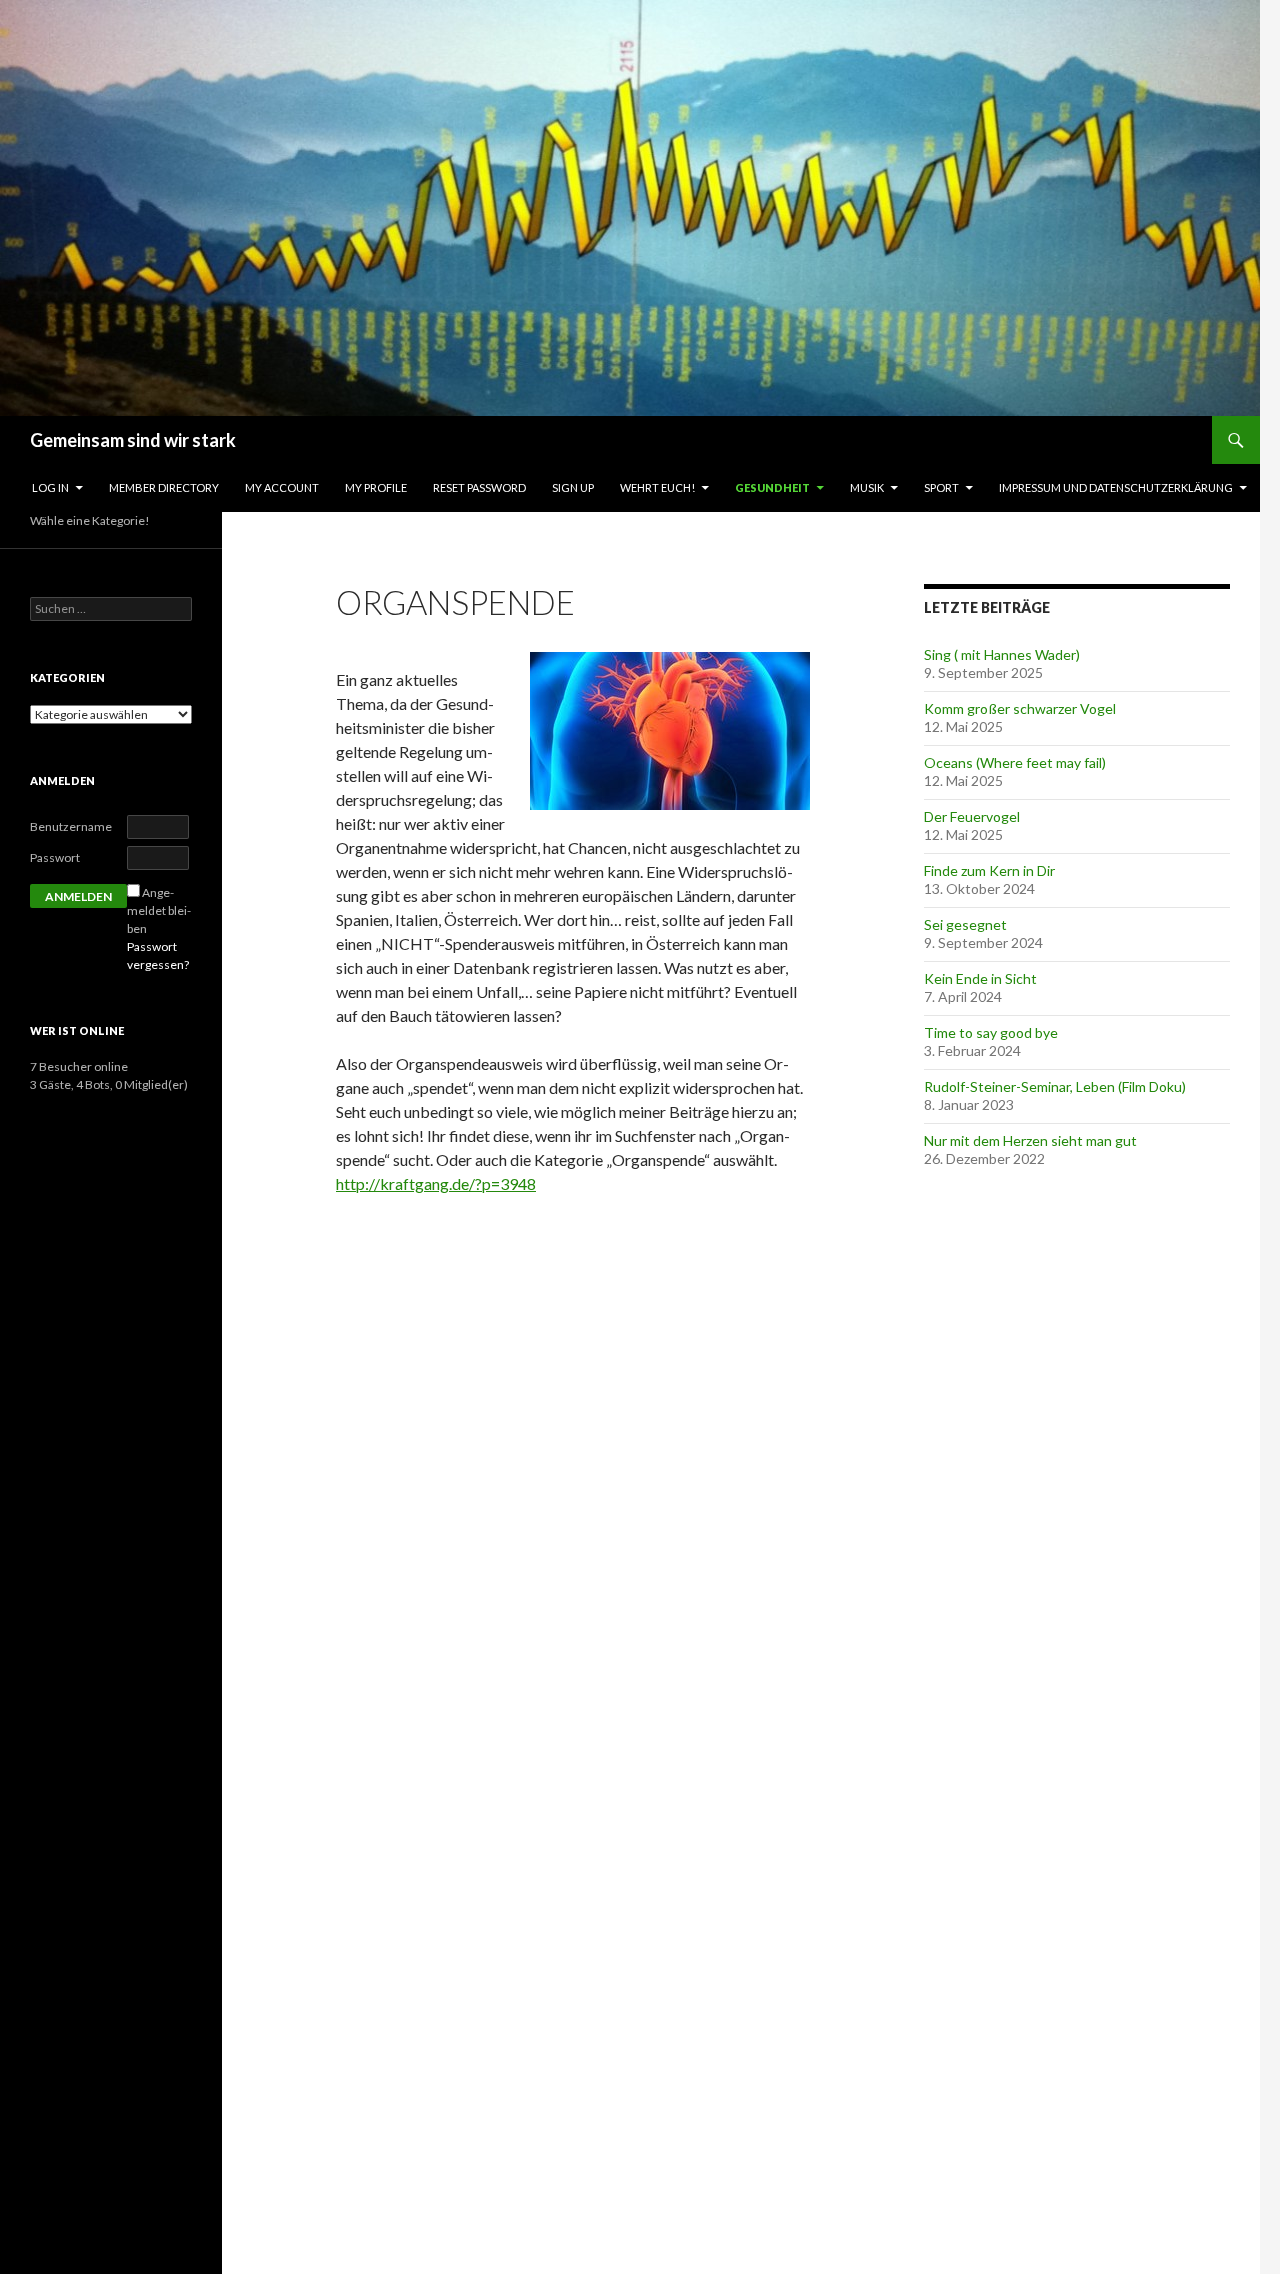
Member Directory (164, 487)
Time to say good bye (991, 1032)
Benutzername (71, 826)
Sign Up (573, 487)
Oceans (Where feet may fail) (1015, 762)
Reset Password (479, 487)
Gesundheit (772, 487)
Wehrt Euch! (657, 487)
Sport (941, 487)
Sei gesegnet (965, 924)
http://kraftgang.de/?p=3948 (436, 1183)
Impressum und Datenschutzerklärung (1116, 487)
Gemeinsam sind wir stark (133, 440)
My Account (282, 487)
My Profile (376, 487)
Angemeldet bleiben (159, 910)
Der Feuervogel (972, 816)
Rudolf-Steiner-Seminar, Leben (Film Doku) (1055, 1086)
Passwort (55, 857)
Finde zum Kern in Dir (989, 870)
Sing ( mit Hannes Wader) (1002, 654)
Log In (50, 487)
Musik (867, 487)
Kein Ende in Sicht (980, 978)
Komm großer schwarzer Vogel (1020, 708)
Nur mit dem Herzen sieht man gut (1030, 1140)
